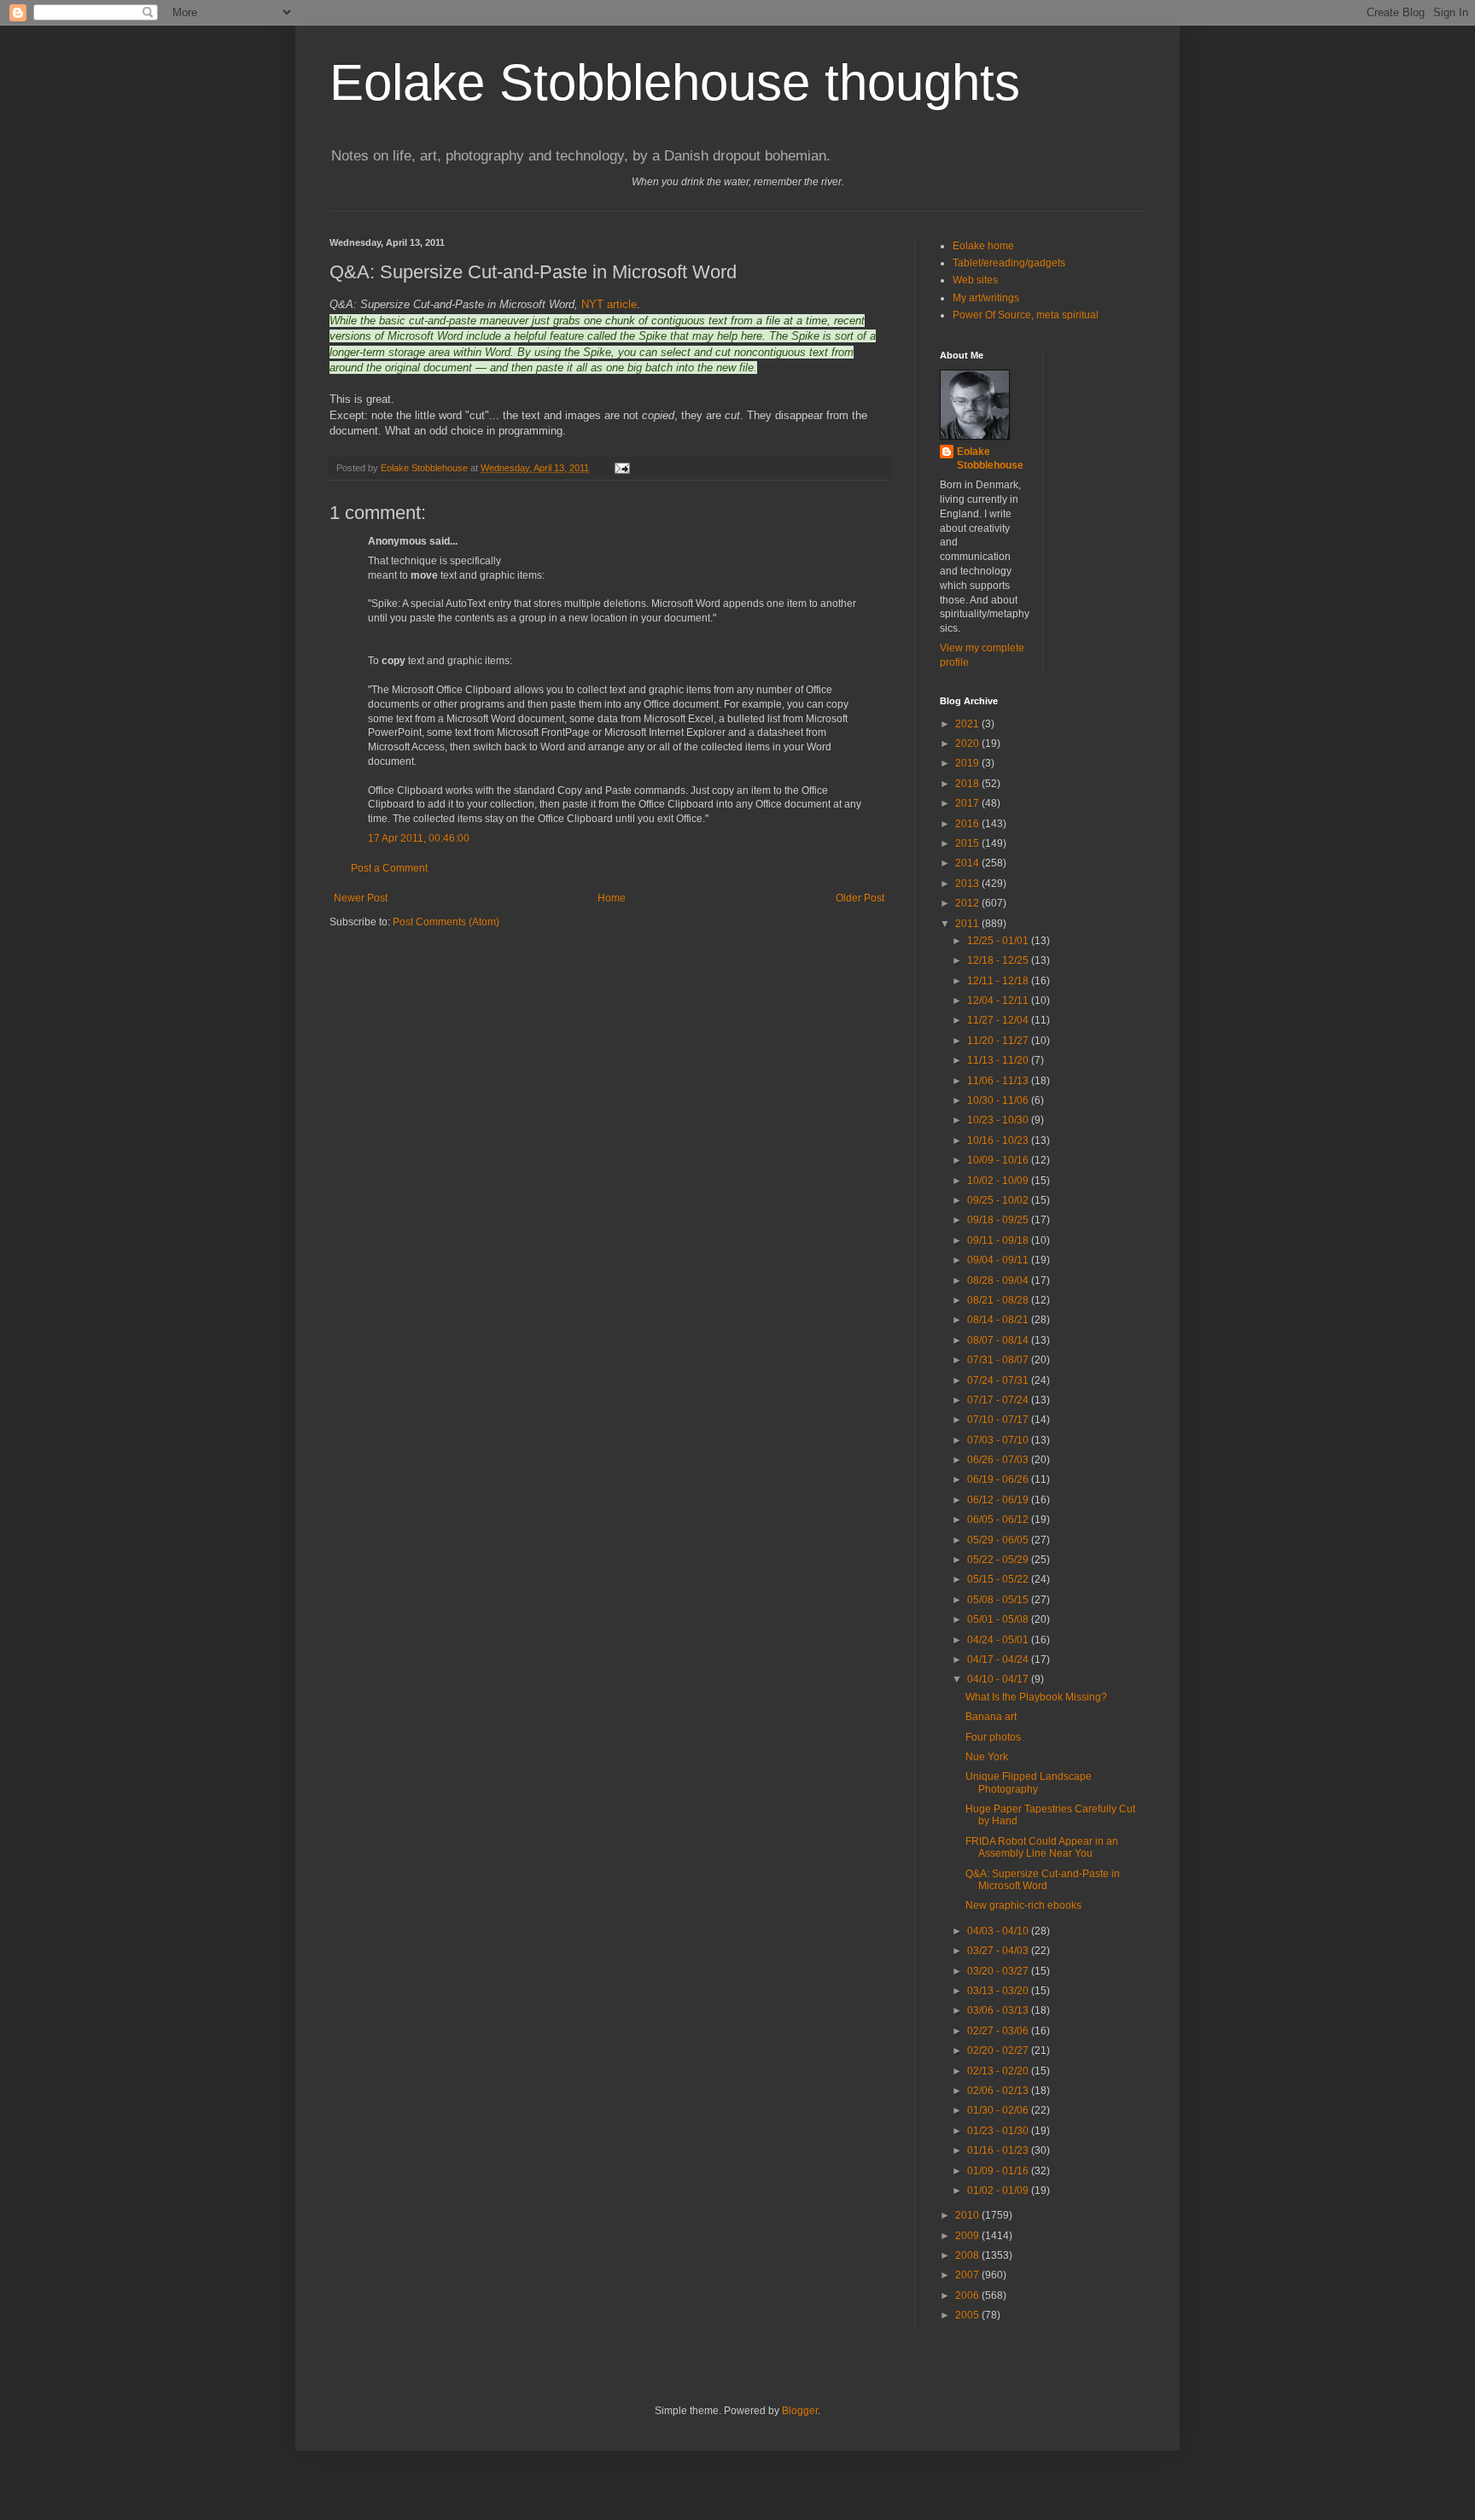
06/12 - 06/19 (999, 1500)
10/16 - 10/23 (999, 1140)
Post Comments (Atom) (446, 922)
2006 (968, 2295)
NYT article (609, 304)
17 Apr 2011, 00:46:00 (419, 838)
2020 (968, 744)
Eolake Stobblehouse (990, 459)
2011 (968, 924)
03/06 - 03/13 (999, 2010)
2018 (968, 784)
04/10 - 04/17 (999, 1679)
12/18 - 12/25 (999, 960)
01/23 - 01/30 (999, 2131)
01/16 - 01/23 (999, 2150)
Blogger (800, 2411)
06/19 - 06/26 (999, 1479)
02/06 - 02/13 (999, 2091)
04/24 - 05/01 (999, 1640)
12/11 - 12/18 (999, 981)
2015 (968, 843)
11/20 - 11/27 (999, 1041)
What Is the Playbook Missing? (1036, 1697)
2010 (968, 2215)
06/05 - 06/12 (999, 1520)
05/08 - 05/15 (999, 1600)
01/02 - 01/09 (999, 2190)
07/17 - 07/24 (999, 1400)
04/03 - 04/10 (999, 1931)
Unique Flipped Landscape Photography (1029, 1782)
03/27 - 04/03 (999, 1951)
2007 (968, 2275)
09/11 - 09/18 (999, 1240)
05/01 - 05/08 (999, 1619)
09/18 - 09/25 (999, 1220)
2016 (968, 824)
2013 (968, 884)
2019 (968, 763)
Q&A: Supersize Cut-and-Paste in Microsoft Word (1043, 1880)
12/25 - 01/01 (999, 941)
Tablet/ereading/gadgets (1009, 263)
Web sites (975, 280)
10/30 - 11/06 (999, 1100)
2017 (968, 803)
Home (612, 898)
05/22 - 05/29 (999, 1560)
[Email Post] (621, 468)
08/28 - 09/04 (999, 1280)
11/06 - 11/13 (999, 1081)
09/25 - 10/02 (999, 1200)
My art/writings (986, 298)
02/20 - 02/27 (999, 2050)
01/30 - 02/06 (999, 2110)
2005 (968, 2315)
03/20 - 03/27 (999, 1971)
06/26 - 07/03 (999, 1460)
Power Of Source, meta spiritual (1026, 315)
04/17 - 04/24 (999, 1660)
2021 (968, 724)
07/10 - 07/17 (999, 1420)
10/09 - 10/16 (999, 1160)
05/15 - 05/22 (999, 1579)
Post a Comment (389, 868)
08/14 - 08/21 (999, 1320)
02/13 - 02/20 (999, 2071)
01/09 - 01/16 (999, 2171)
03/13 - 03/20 (999, 1991)
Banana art (991, 1717)
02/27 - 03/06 (999, 2031)
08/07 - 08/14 (999, 1340)
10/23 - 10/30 (999, 1120)
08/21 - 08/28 (999, 1300)
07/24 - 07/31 (999, 1380)
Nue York (987, 1757)
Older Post (860, 898)
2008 (968, 2255)
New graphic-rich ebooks (1023, 1905)
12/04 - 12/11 (999, 1000)
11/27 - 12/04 (999, 1020)
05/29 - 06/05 (999, 1540)
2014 (968, 863)
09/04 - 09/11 (999, 1260)
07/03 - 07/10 (999, 1440)
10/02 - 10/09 (999, 1181)
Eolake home (983, 246)
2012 (968, 903)
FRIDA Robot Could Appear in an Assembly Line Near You (1042, 1847)
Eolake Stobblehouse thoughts (675, 82)
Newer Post (361, 898)
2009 (968, 2236)
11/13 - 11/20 (999, 1060)
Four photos (993, 1737)
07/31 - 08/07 (999, 1360)
